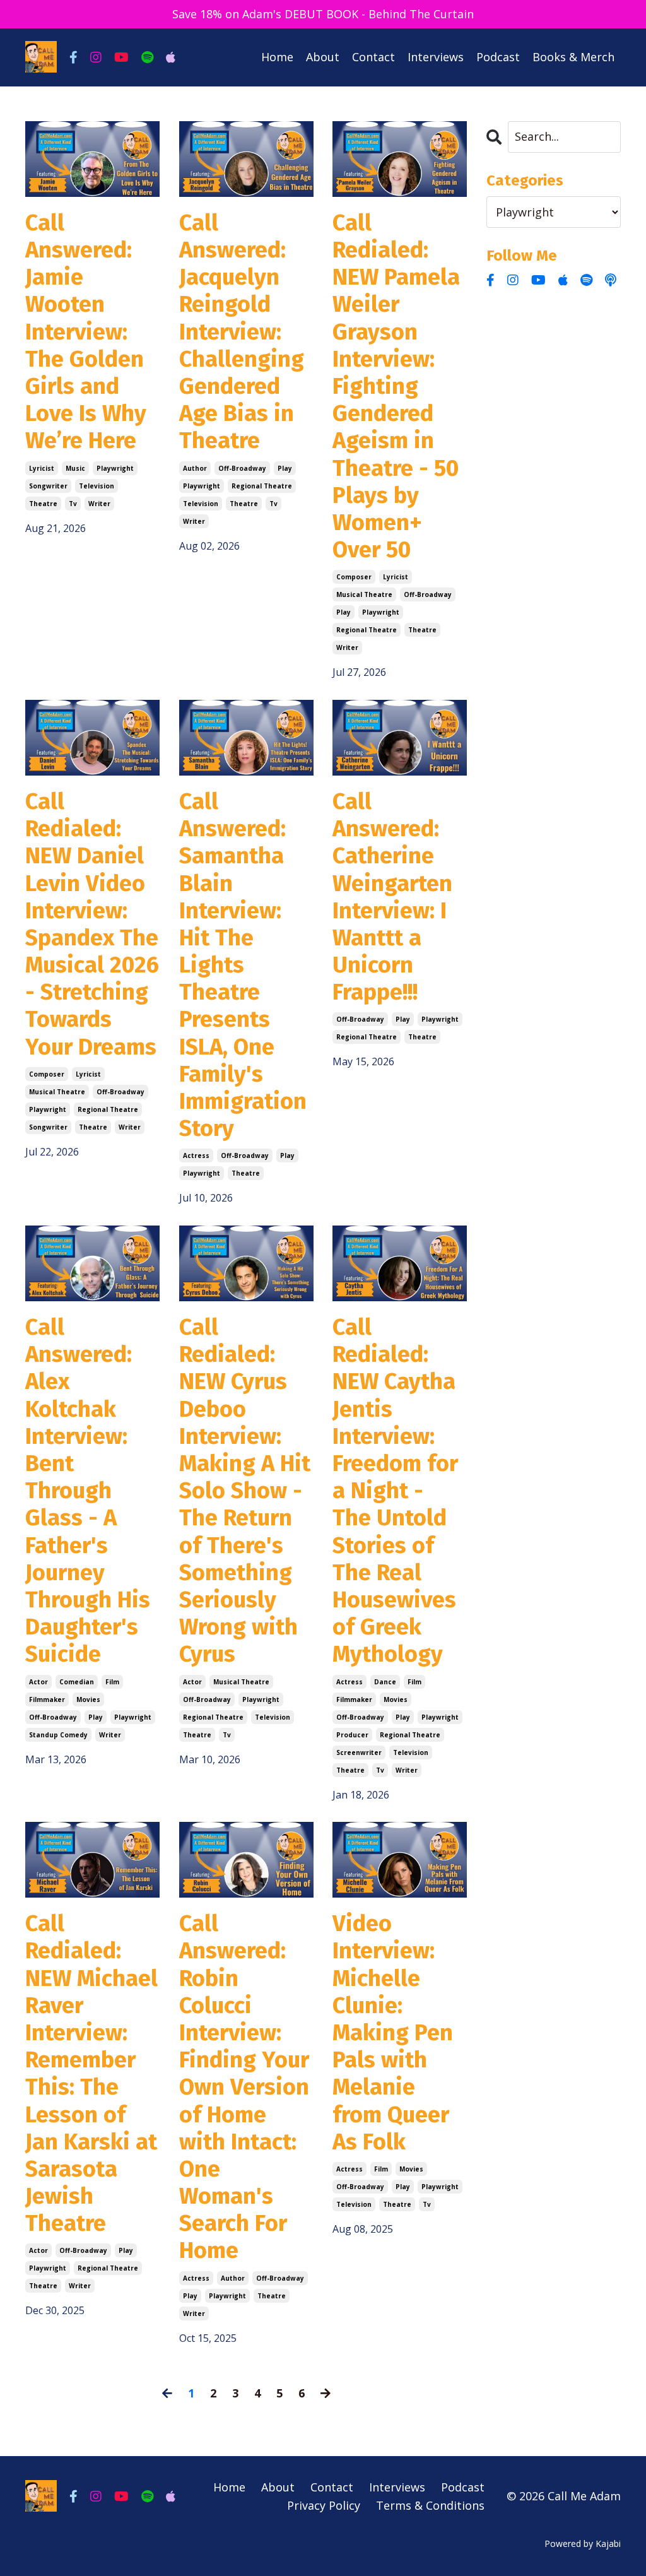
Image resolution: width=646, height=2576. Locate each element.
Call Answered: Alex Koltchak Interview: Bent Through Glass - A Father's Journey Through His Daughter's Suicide (88, 1491)
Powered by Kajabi (583, 2544)
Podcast (498, 57)
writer (99, 504)
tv (73, 504)
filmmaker (47, 1699)
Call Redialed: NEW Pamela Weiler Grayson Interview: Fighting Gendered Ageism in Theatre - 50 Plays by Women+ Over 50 (396, 387)
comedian (77, 1682)
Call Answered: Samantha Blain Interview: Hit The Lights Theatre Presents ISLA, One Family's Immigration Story (243, 965)
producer (352, 1735)
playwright (115, 468)
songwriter (48, 486)
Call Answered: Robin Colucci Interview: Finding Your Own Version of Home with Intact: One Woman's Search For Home (244, 2087)
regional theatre (262, 486)
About (323, 57)
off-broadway (242, 468)
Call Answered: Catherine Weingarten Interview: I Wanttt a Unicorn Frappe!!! (392, 897)
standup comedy (58, 1735)
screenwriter (359, 1752)
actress (196, 1155)
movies (88, 1699)
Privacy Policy (324, 2505)
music (75, 468)
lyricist (42, 468)
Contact (373, 57)
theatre (43, 504)
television (97, 486)
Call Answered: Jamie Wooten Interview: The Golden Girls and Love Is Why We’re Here (86, 332)
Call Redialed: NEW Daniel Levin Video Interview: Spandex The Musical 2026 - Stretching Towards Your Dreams (92, 925)
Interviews (436, 57)
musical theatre (364, 594)
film (112, 1682)
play (285, 468)
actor (38, 1682)
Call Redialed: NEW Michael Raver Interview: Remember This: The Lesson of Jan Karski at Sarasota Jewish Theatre (91, 2074)
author (195, 468)
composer (354, 577)
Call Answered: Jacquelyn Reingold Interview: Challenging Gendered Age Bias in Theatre (242, 332)
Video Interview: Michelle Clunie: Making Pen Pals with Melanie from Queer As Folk (393, 2033)
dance (385, 1682)
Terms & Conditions (430, 2505)
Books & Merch (573, 57)
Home (277, 57)
